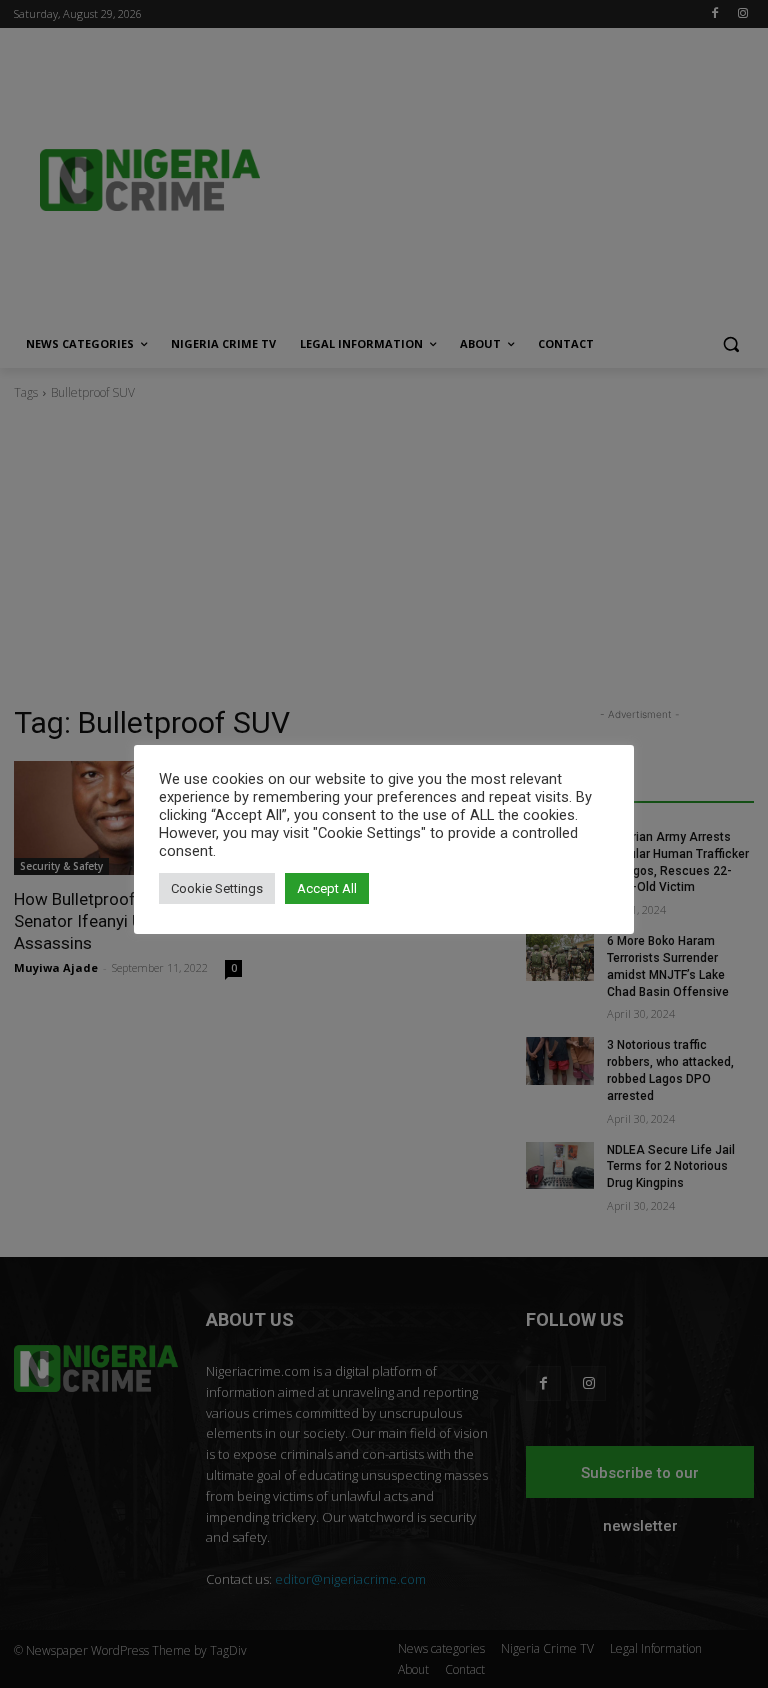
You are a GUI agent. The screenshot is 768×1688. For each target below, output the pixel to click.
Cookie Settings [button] (217, 888)
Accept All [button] (327, 888)
